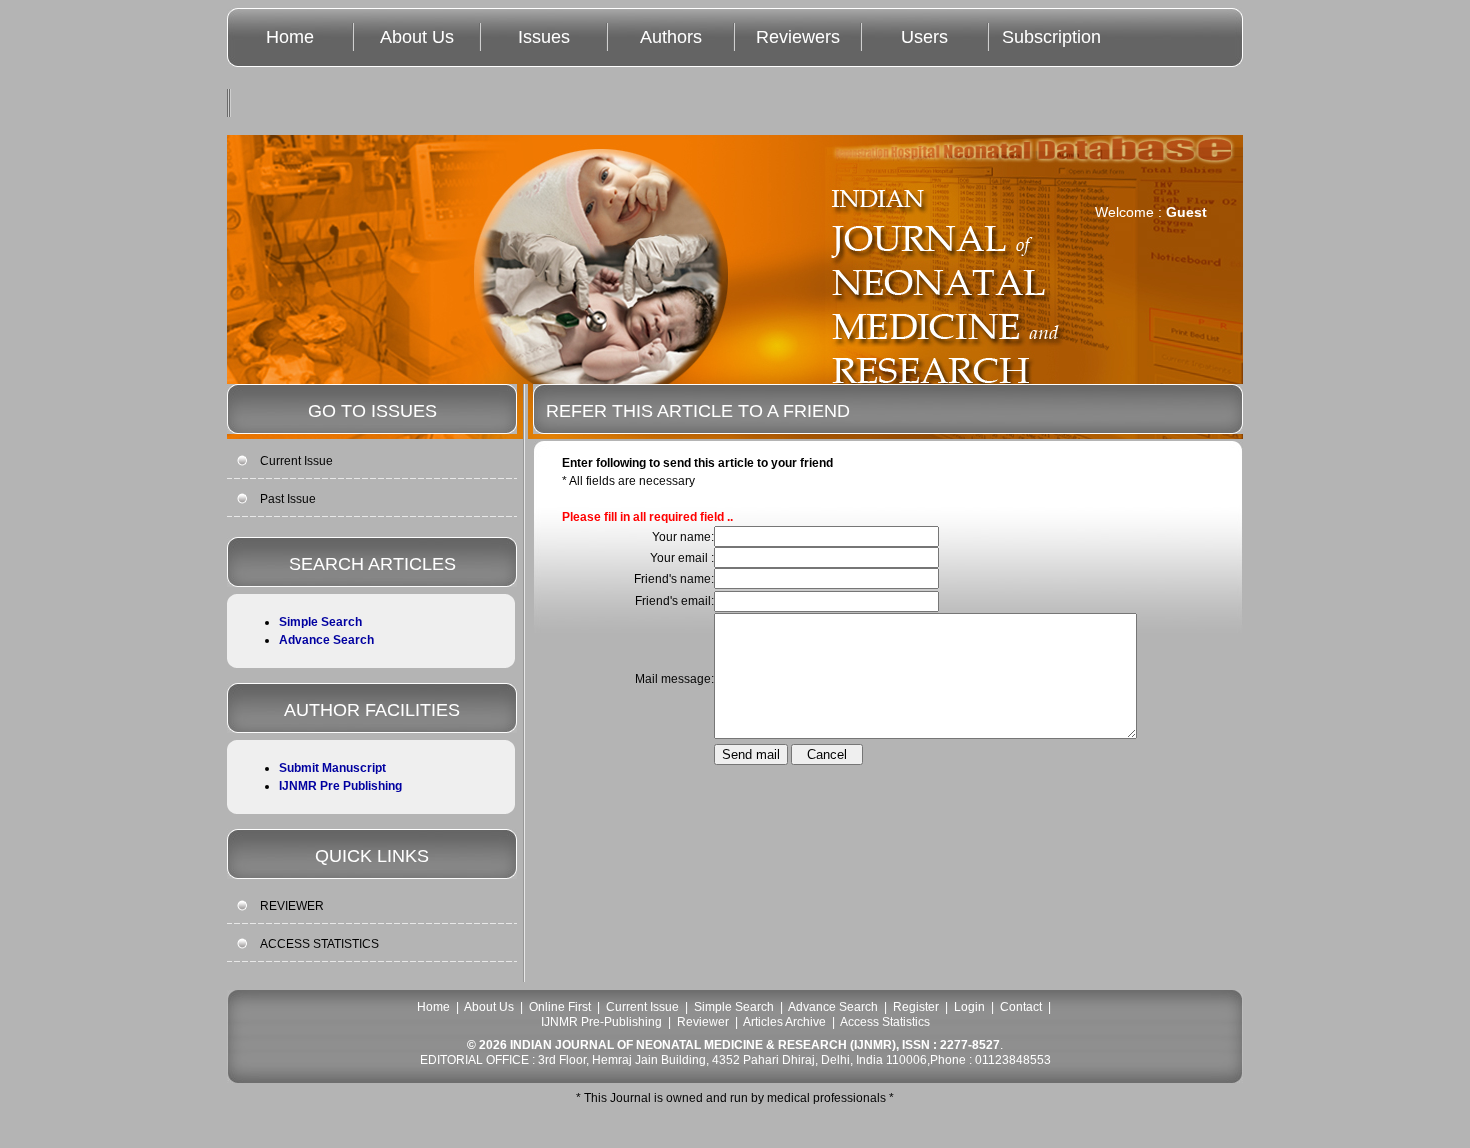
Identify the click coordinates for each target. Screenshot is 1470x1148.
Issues (544, 37)
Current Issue (296, 461)
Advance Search (326, 640)
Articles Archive (784, 1022)
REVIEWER (292, 906)
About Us (417, 37)
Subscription (1051, 37)
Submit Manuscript (332, 768)
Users (924, 37)
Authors (671, 37)
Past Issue (288, 499)
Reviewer (703, 1022)
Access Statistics (885, 1022)
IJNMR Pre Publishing (340, 786)
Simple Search (320, 622)
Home (290, 37)
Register (916, 1007)
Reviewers (798, 37)
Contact (1021, 1007)
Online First (560, 1007)
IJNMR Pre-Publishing (601, 1022)
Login (969, 1007)
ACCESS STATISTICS (319, 944)
